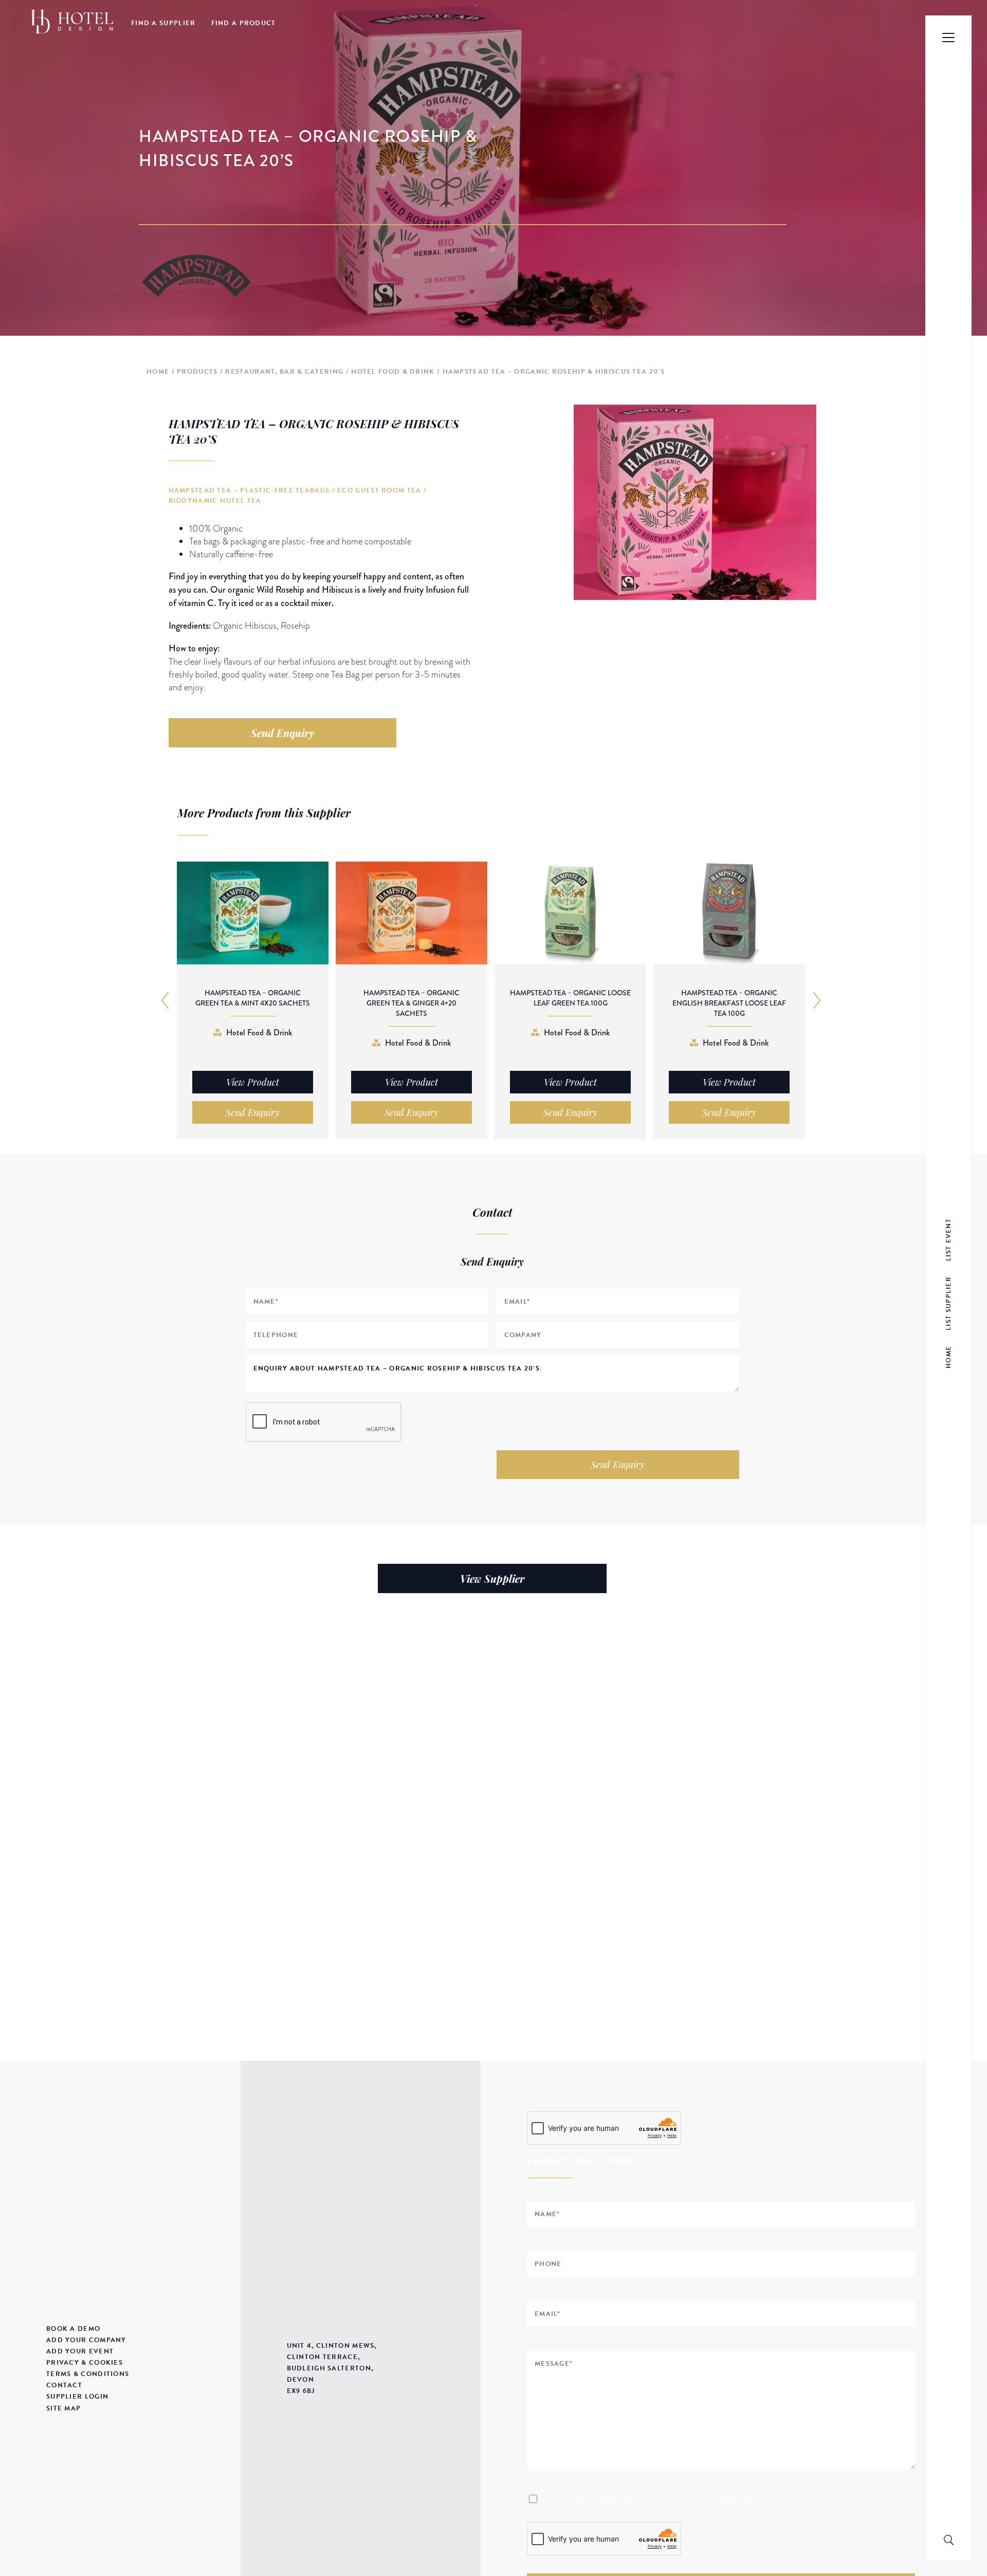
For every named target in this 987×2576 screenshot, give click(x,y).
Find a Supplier (163, 23)
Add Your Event (80, 2351)
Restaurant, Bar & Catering (284, 372)
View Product (253, 1082)
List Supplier (948, 1303)
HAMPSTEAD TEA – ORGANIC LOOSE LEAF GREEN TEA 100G (570, 998)
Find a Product (244, 23)
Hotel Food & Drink (393, 372)
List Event (948, 1239)
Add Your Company (86, 2340)
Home (158, 372)
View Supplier (492, 1578)
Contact (64, 2385)
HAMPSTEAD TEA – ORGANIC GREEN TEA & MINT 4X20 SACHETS (253, 998)
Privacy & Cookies (85, 2363)
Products (197, 372)
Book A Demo (73, 2329)
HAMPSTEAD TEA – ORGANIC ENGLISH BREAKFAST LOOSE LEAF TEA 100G (729, 1003)
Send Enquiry (282, 733)
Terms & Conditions (88, 2374)
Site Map (63, 2408)
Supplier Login (77, 2397)
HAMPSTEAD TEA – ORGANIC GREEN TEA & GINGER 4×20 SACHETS (412, 1003)
